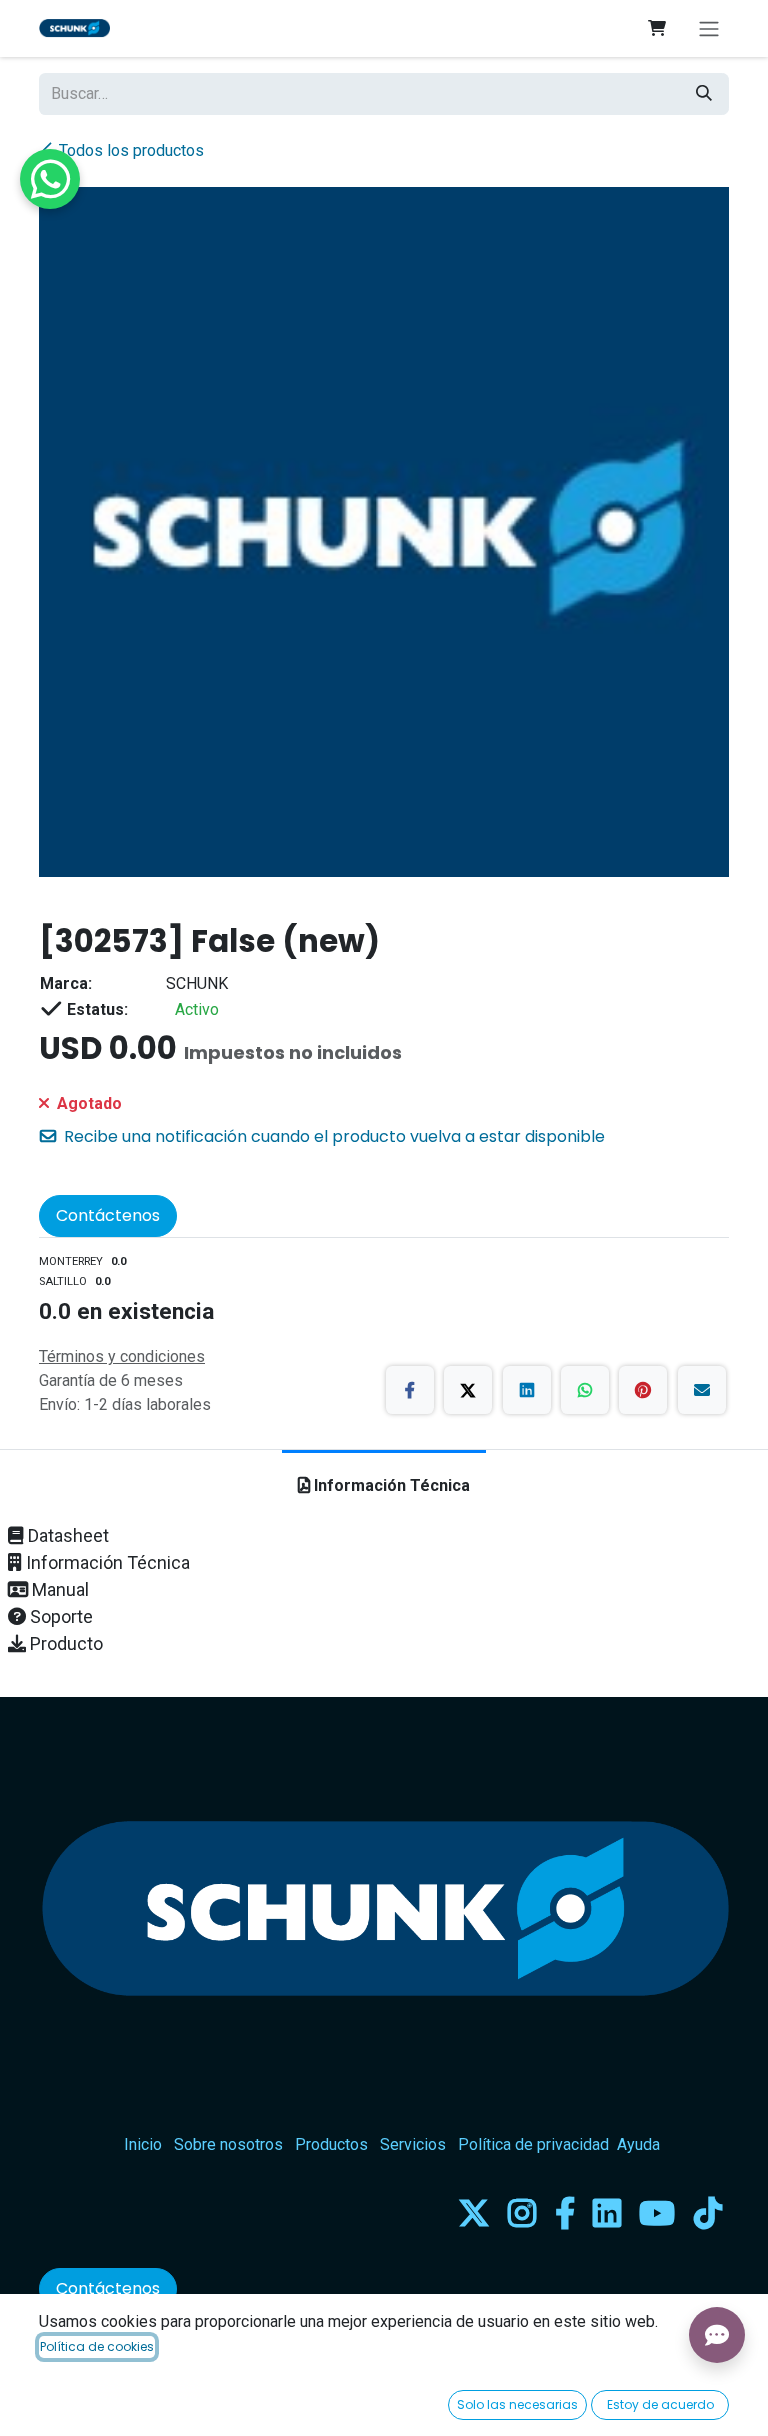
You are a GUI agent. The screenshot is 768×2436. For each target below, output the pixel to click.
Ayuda (638, 2144)
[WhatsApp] (585, 1390)
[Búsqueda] (704, 94)
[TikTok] (708, 2213)
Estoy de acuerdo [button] (660, 2404)
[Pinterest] (643, 1390)
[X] (468, 1390)
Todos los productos (131, 150)
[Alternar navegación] (709, 28)
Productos (331, 2144)
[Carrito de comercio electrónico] (657, 28)
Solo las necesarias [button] (517, 2404)
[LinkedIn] (527, 1390)
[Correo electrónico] (702, 1390)
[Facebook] (410, 1390)
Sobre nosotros (228, 2144)
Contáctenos (108, 1215)
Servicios (413, 2144)
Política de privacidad (533, 2144)
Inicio (143, 2144)
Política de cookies (97, 2346)
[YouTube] (657, 2213)
